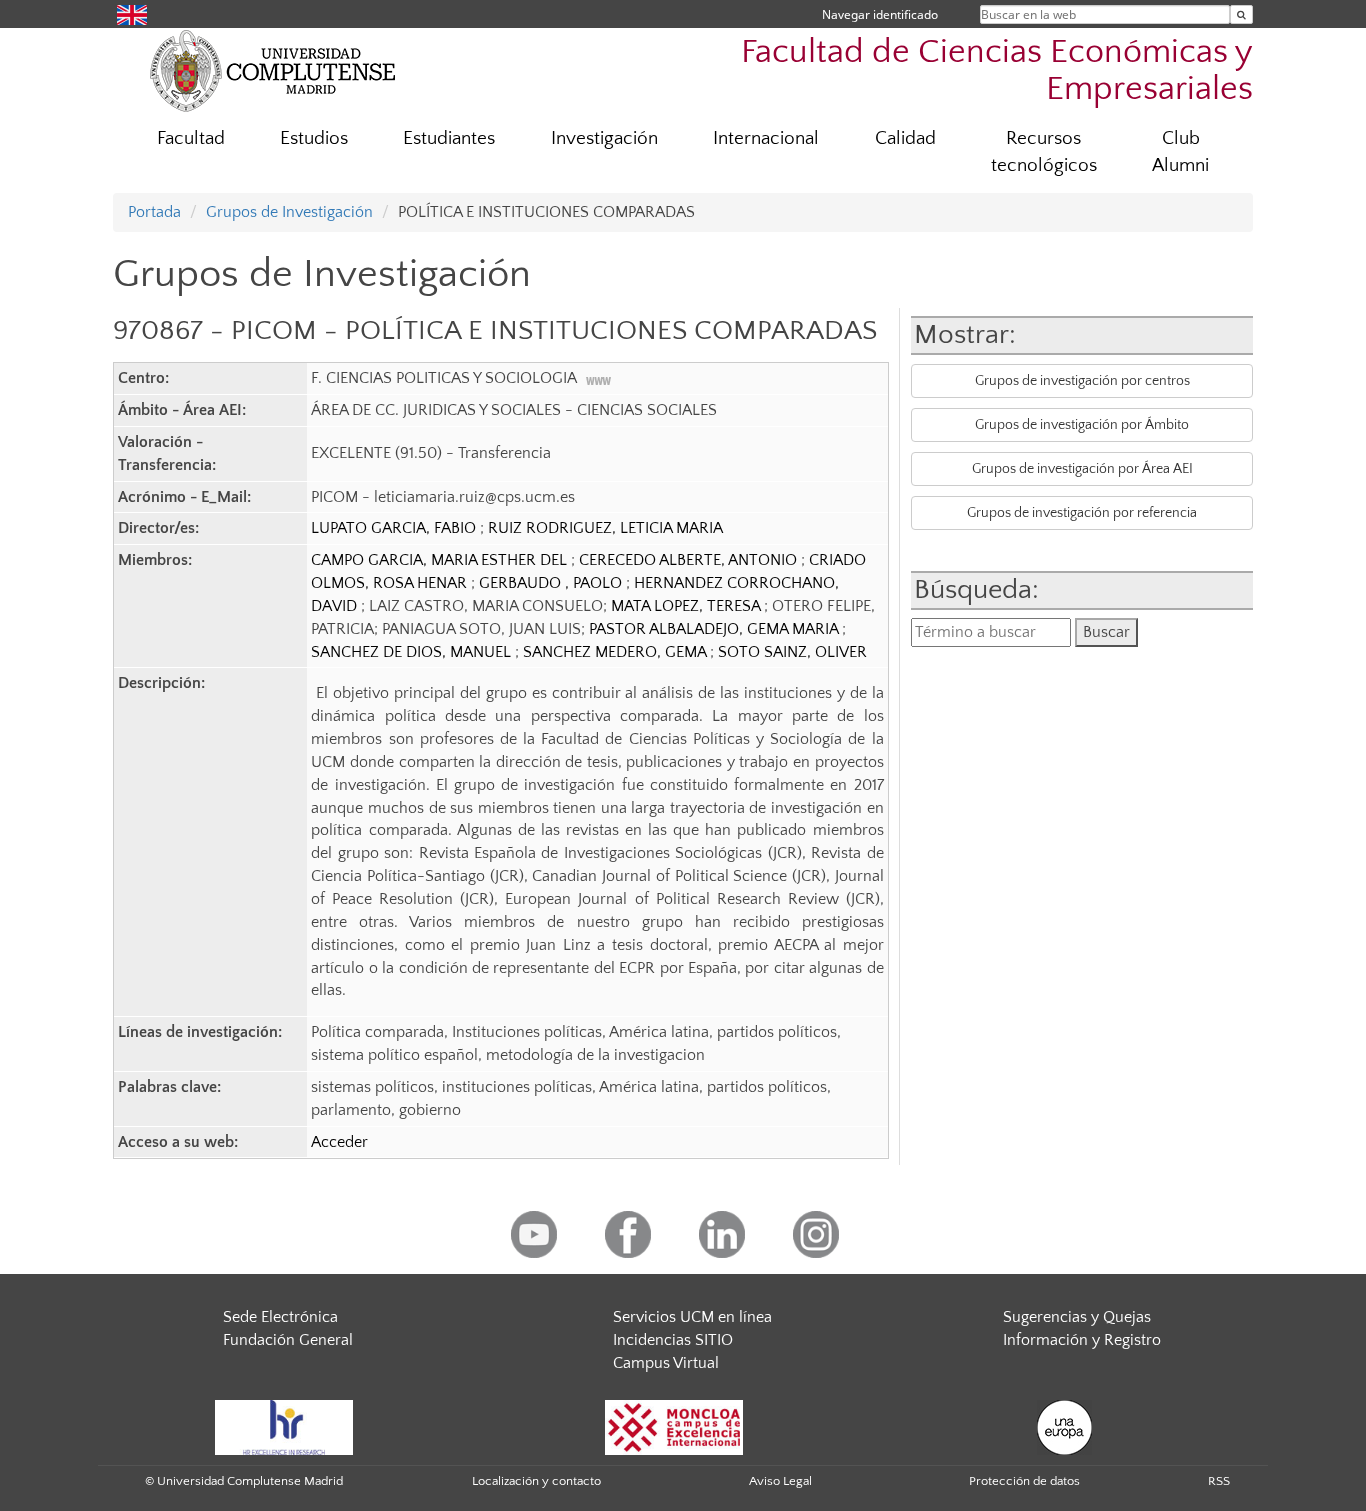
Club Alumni (1180, 152)
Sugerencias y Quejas (1077, 1317)
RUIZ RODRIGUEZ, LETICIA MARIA (605, 528)
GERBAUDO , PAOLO (552, 583)
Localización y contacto (536, 1481)
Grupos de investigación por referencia (1082, 513)
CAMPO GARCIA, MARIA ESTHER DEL (441, 560)
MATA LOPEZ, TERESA (687, 606)
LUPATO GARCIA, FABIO (395, 528)
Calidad (905, 138)
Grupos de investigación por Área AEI (1082, 469)
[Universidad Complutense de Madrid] (273, 70)
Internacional (766, 138)
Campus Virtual (666, 1363)
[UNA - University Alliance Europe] (1064, 1427)
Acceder (339, 1142)
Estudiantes (449, 138)
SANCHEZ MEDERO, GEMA (616, 652)
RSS (1219, 1481)
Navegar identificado (880, 14)
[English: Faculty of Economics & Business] (132, 13)
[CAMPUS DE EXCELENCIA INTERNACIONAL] (674, 1427)
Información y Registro (1082, 1340)
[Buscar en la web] (1241, 14)
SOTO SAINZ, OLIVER (792, 652)
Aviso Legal (780, 1481)
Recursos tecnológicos (1044, 152)
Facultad (191, 138)
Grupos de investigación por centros (1082, 381)
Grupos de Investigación (289, 212)
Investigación (604, 138)
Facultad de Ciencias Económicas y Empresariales (997, 71)
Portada (154, 212)
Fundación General (288, 1340)
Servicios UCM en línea (692, 1317)
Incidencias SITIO (673, 1340)
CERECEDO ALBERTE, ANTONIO (690, 560)
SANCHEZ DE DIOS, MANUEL (413, 652)
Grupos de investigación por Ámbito (1082, 425)
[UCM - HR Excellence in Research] (284, 1427)
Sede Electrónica (280, 1317)
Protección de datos (1024, 1481)
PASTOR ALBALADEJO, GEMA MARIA (715, 629)
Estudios (314, 138)
